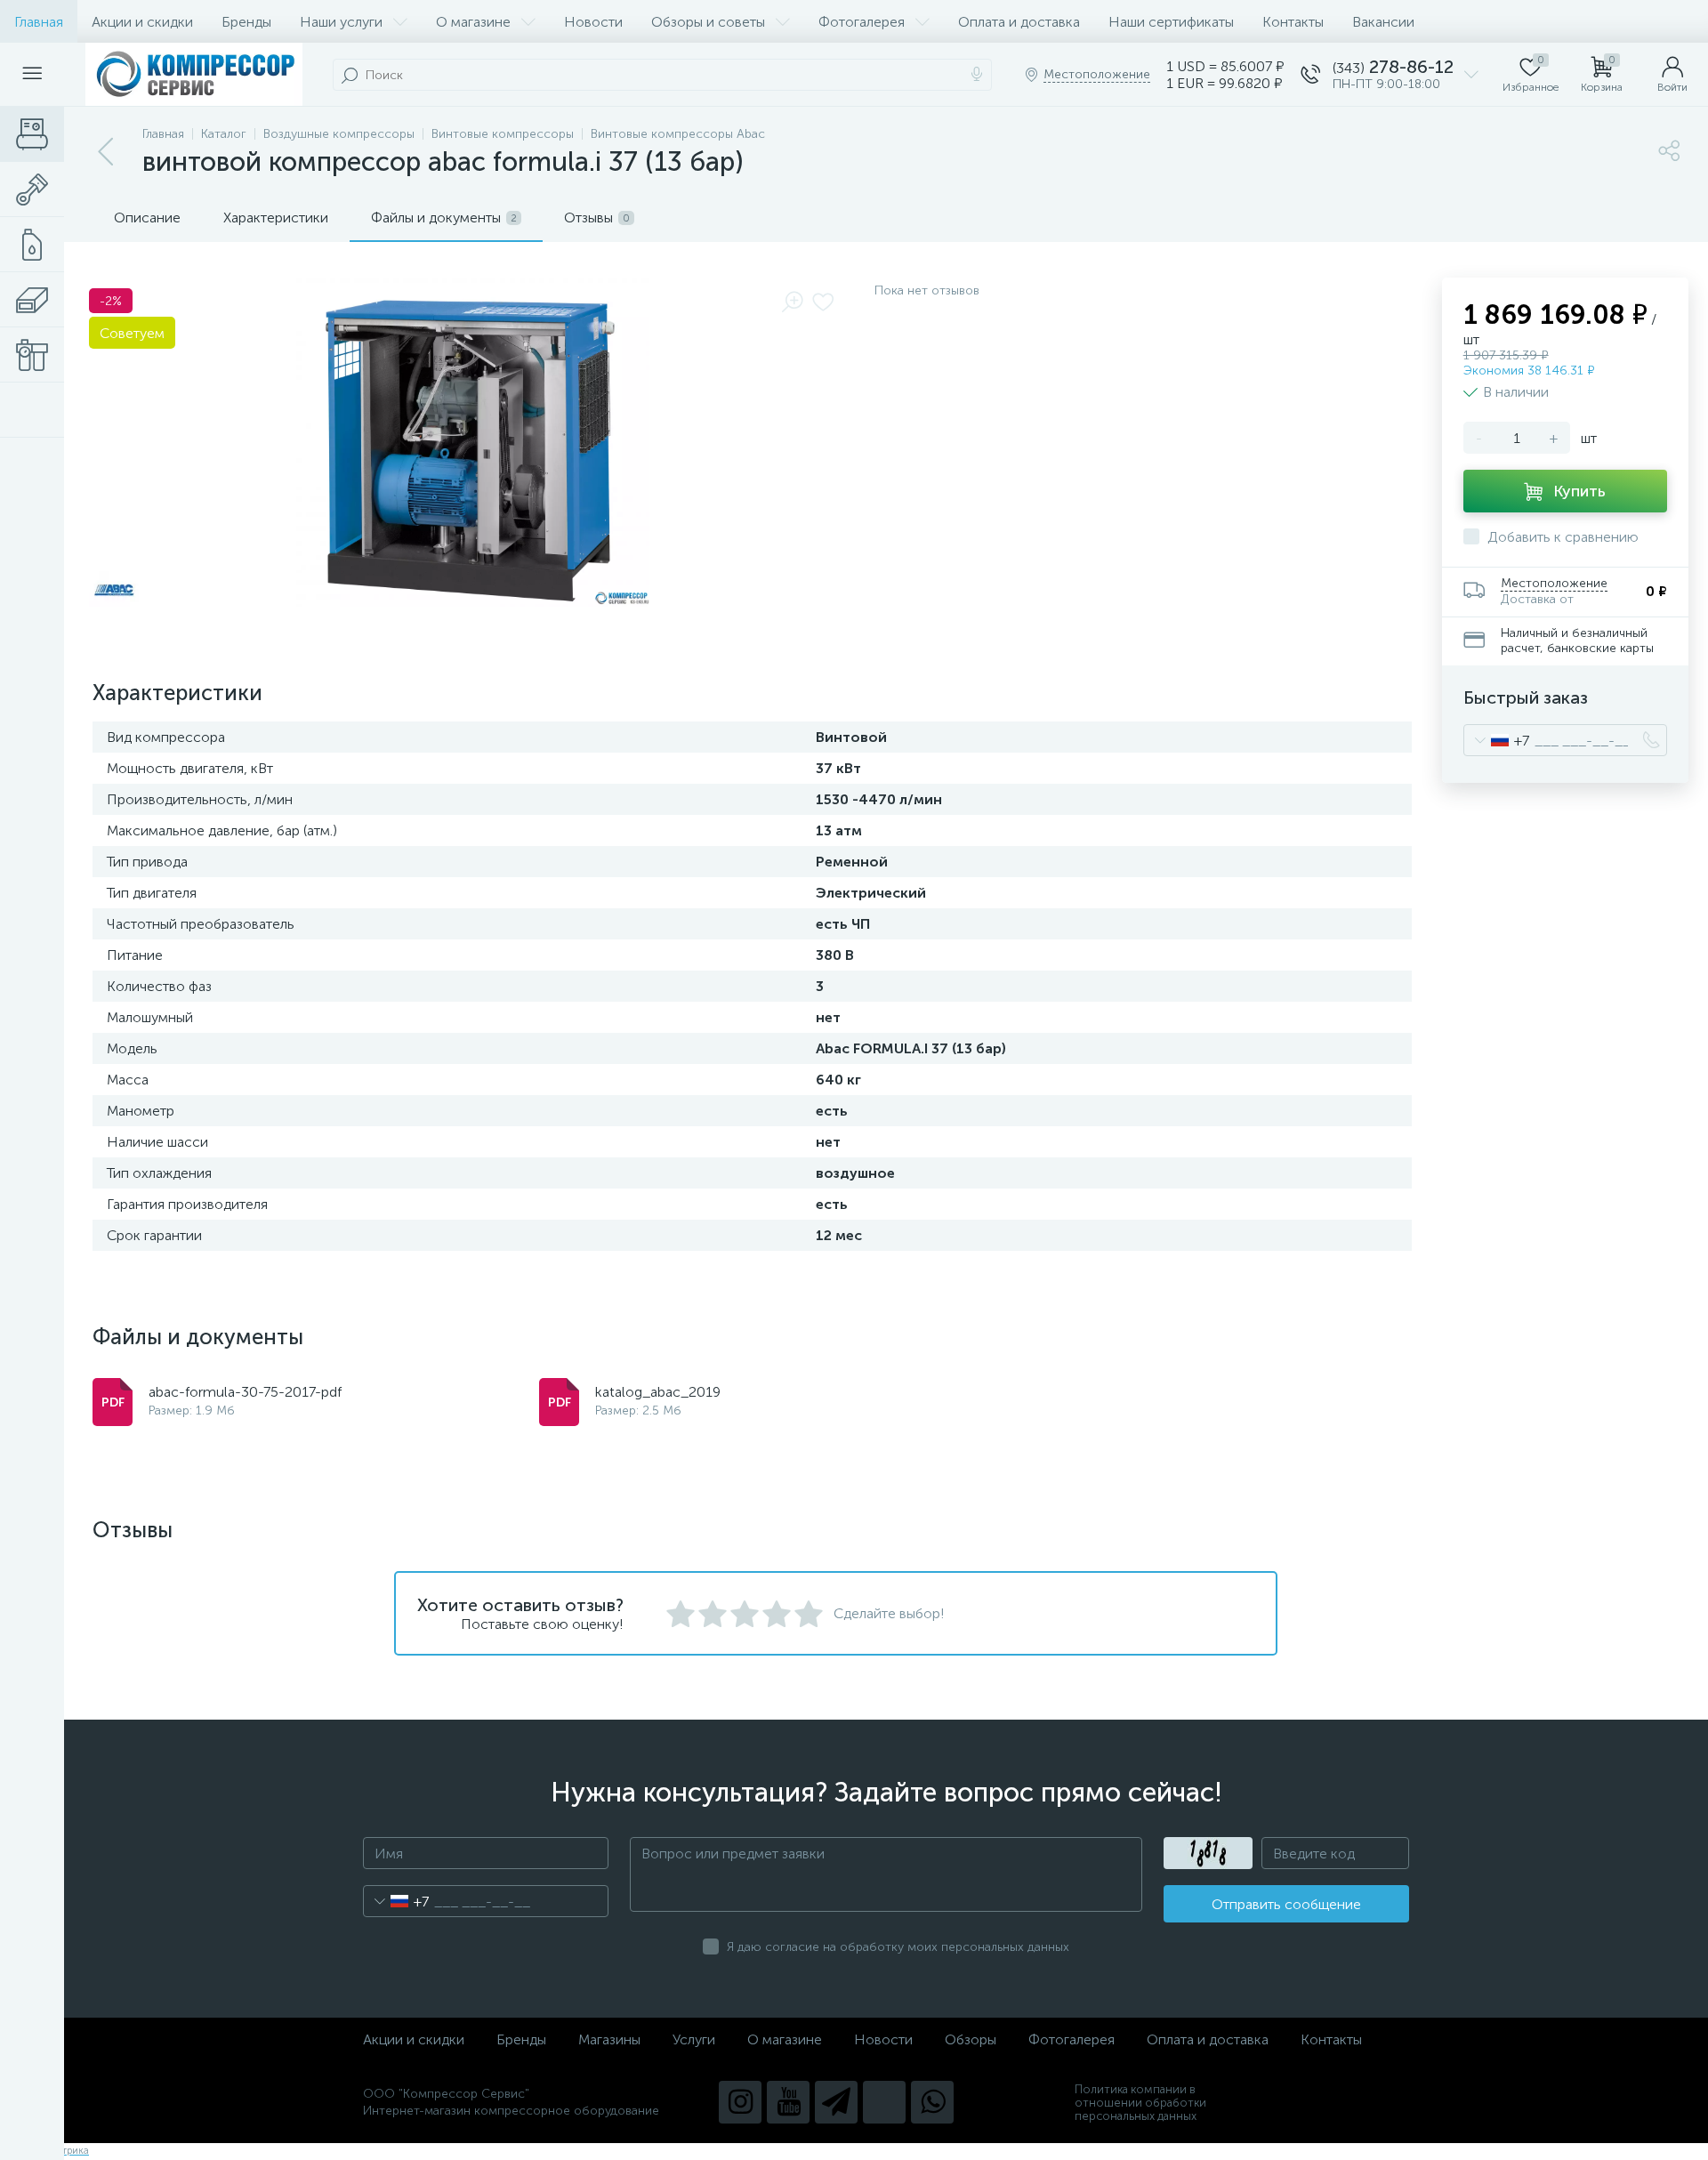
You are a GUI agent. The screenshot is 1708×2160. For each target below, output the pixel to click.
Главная (39, 22)
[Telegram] (836, 2102)
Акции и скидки (142, 22)
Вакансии (1383, 22)
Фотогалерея (862, 22)
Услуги (694, 2039)
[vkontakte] (884, 2102)
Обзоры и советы (708, 22)
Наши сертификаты (1171, 22)
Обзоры (971, 2039)
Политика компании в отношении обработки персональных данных (1140, 2103)
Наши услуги (341, 22)
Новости (593, 22)
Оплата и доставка (1019, 22)
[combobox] (1497, 740)
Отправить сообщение (1286, 1904)
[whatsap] (932, 2102)
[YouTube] (788, 2102)
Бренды (246, 22)
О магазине (473, 22)
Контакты (1293, 22)
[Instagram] (740, 2102)
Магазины (609, 2039)
